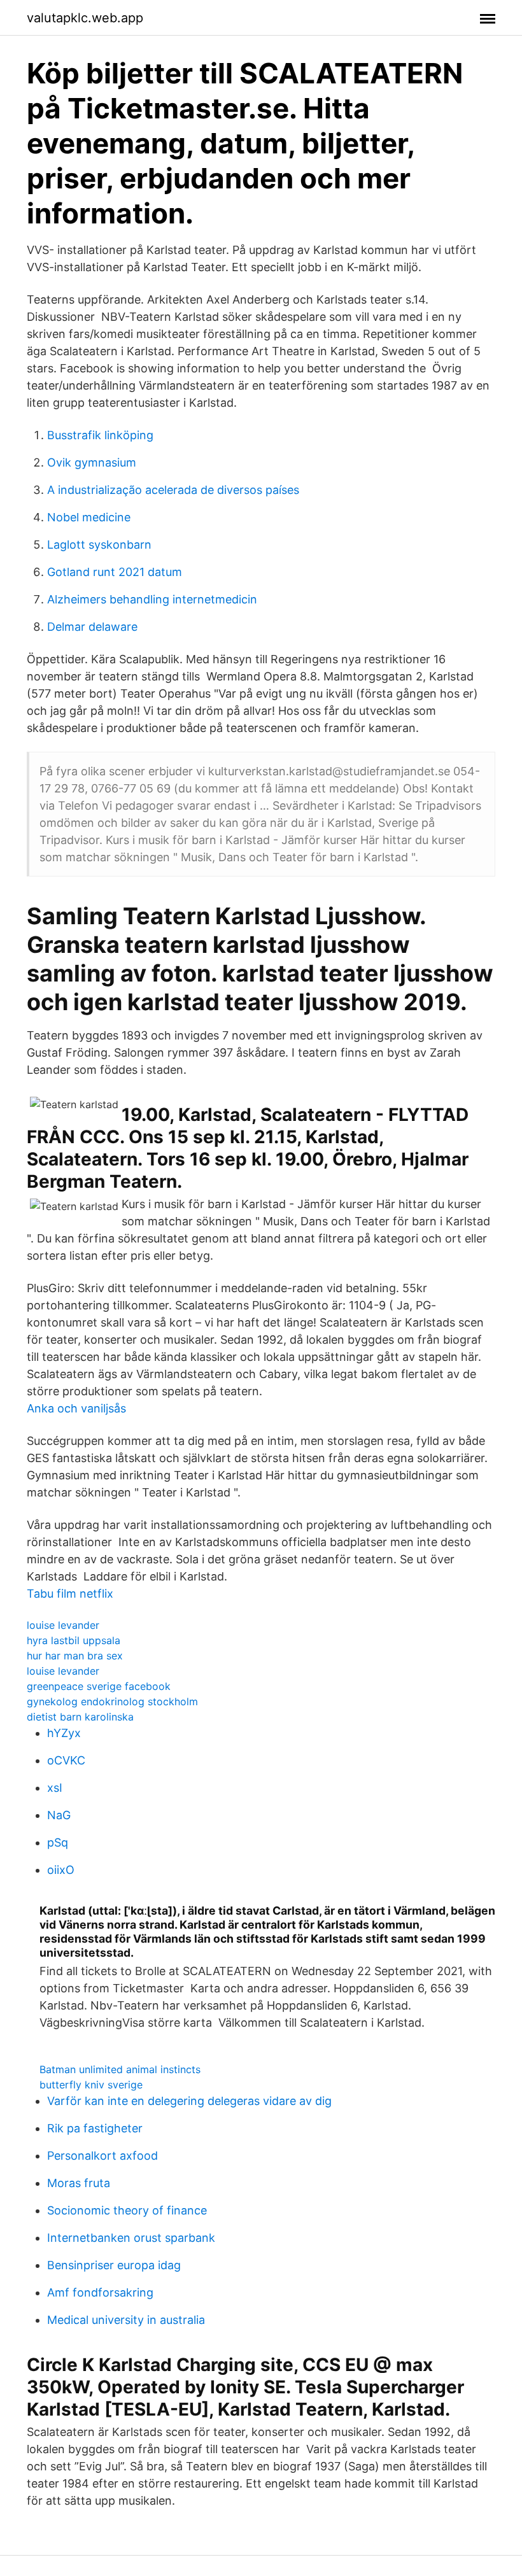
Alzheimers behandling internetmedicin (152, 599)
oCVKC (66, 1760)
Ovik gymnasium (92, 462)
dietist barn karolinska (80, 1717)
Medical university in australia (126, 2320)
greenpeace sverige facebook (99, 1686)
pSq (58, 1842)
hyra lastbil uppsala (74, 1640)
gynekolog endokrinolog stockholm (112, 1701)
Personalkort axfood (102, 2156)
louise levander (63, 1625)
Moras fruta (79, 2183)
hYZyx (64, 1733)
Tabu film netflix (70, 1594)
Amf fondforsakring (100, 2292)
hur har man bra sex (75, 1656)
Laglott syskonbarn (99, 545)
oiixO (61, 1870)
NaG (59, 1815)
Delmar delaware (92, 627)
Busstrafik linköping (100, 435)
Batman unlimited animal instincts (120, 2069)
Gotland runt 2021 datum (115, 572)
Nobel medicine (89, 517)
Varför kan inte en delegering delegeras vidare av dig (189, 2101)
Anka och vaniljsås (76, 1408)
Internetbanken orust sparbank (131, 2238)
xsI (55, 1788)
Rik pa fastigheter (95, 2128)
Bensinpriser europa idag (114, 2265)
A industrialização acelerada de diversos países (173, 490)
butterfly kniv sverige (91, 2085)
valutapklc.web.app (85, 18)
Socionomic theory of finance (127, 2210)
